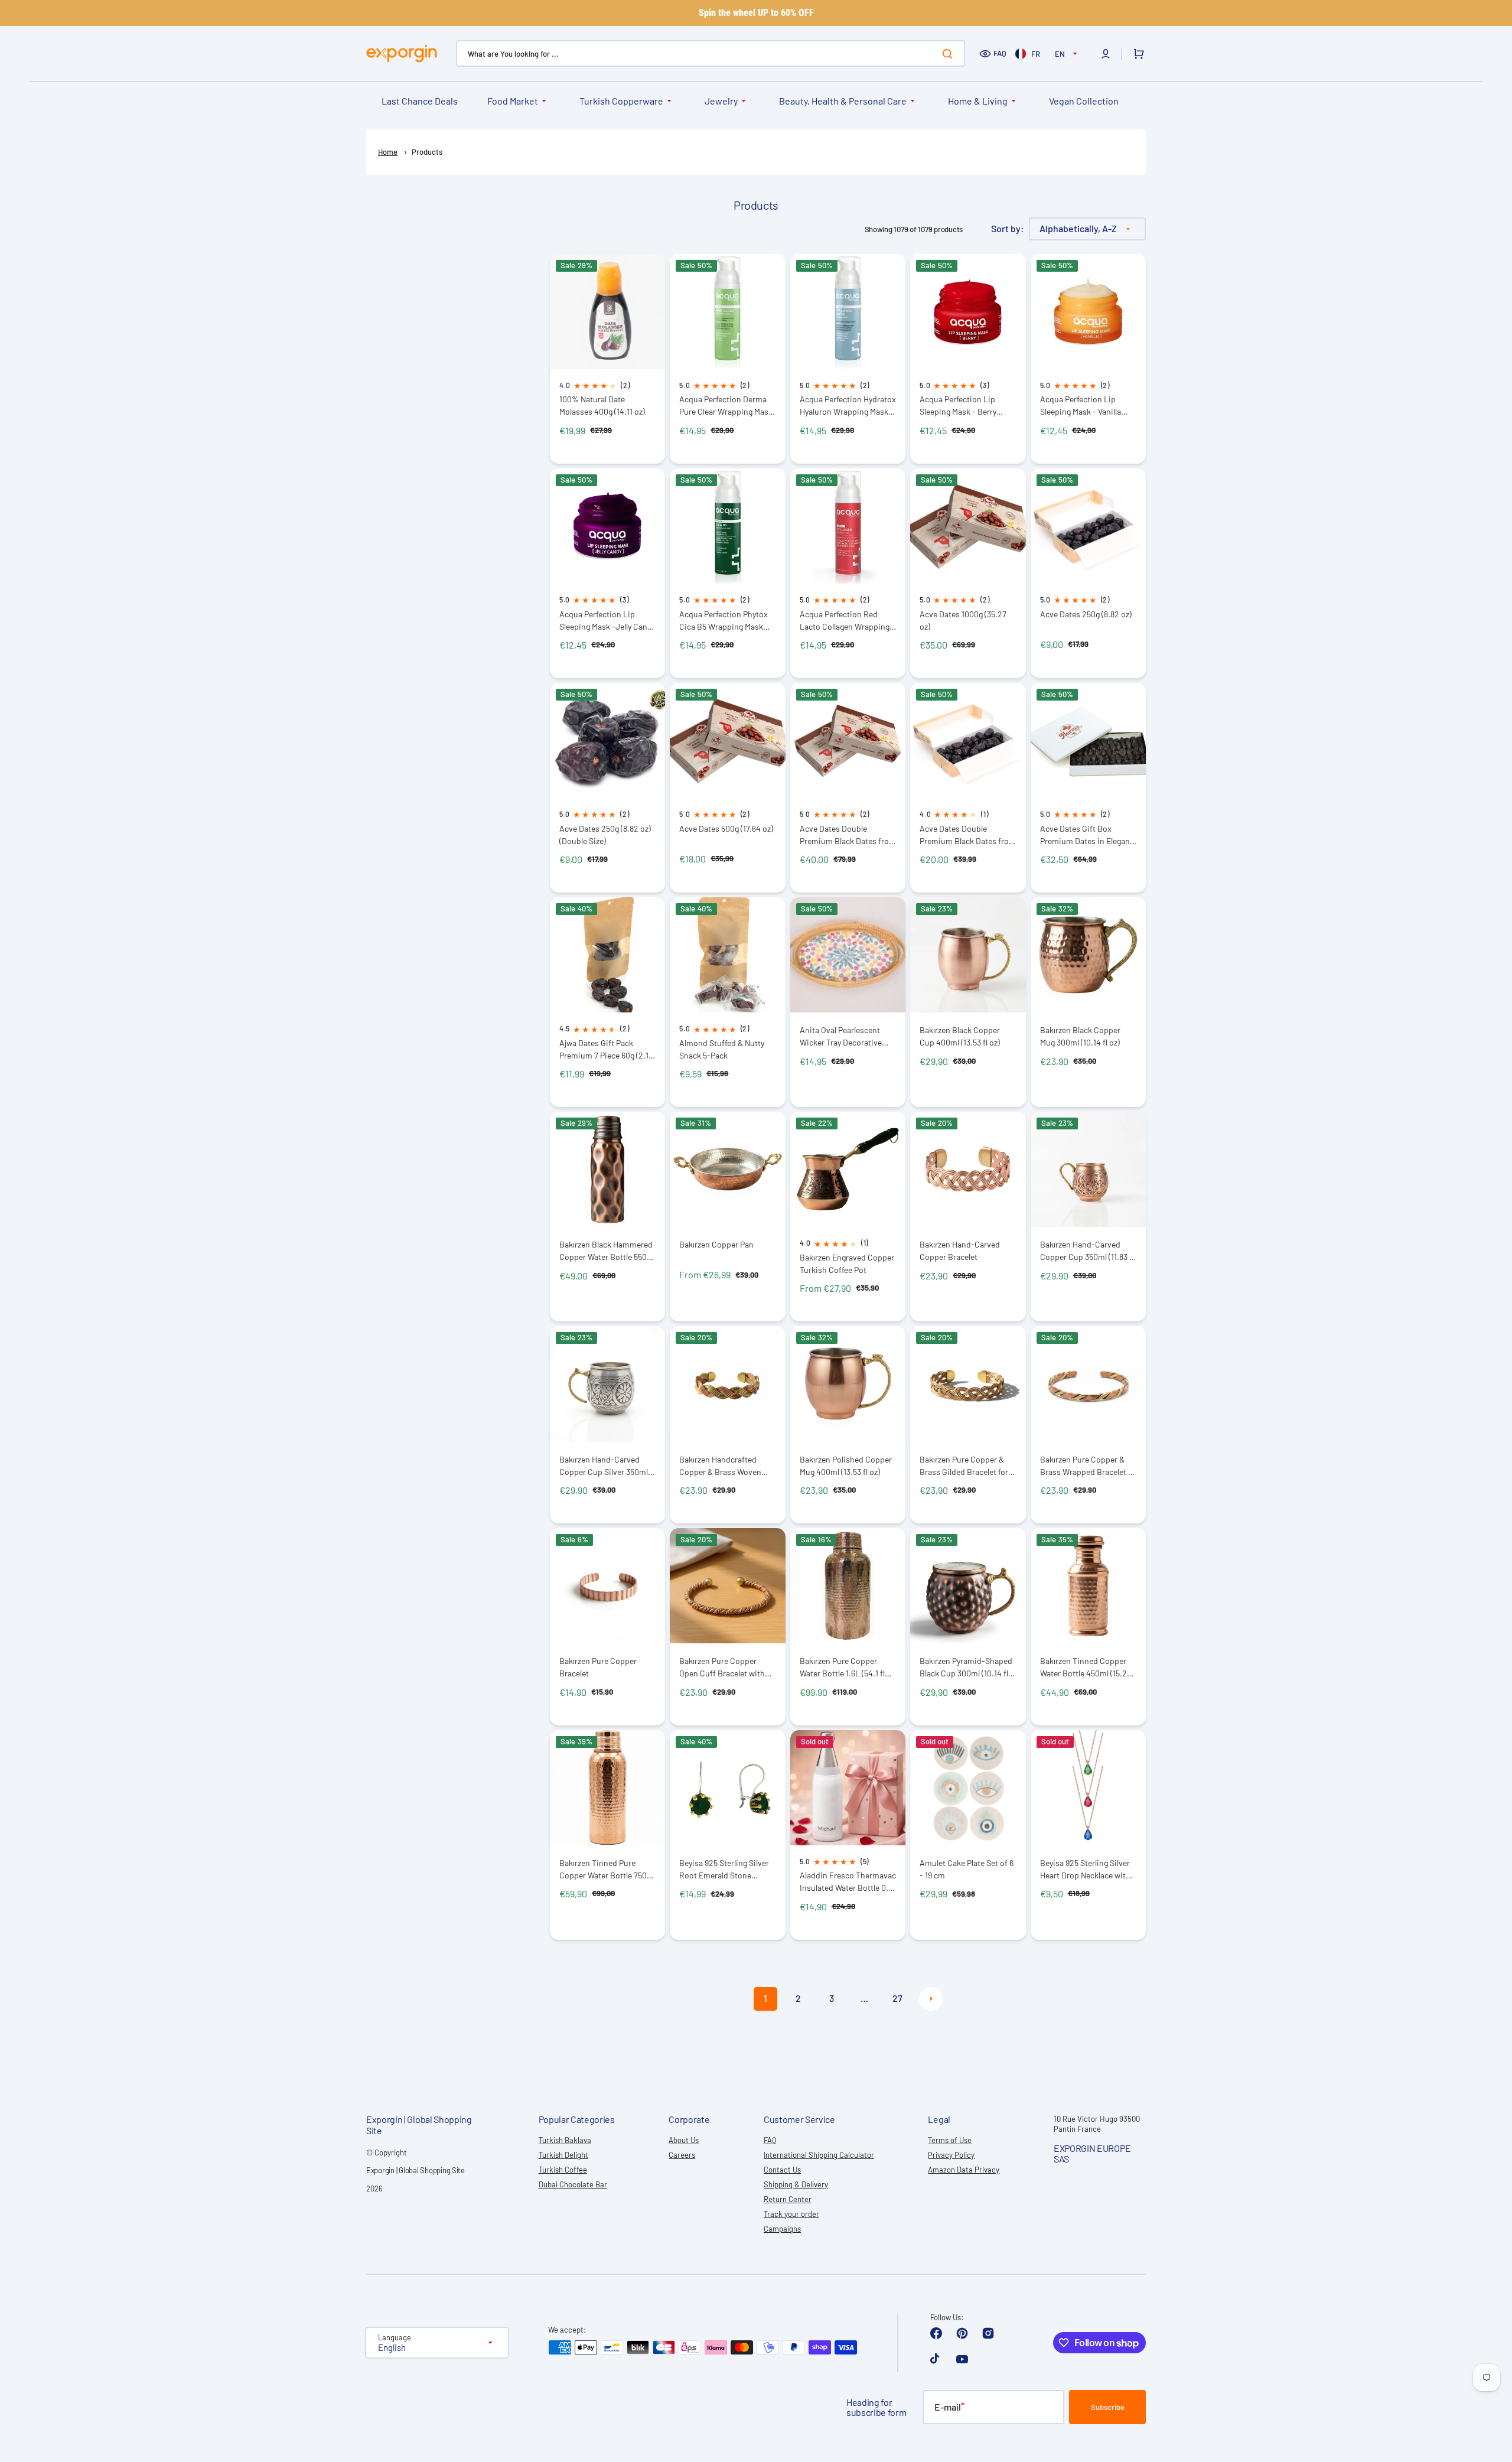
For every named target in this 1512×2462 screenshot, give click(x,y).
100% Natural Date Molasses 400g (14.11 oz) (602, 405)
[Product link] (607, 359)
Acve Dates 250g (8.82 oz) (1086, 614)
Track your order (791, 2214)
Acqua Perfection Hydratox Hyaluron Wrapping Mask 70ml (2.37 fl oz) (848, 406)
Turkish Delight (563, 2155)
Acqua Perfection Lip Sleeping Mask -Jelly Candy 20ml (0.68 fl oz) (607, 621)
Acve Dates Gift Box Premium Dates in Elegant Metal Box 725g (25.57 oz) (1086, 835)
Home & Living (978, 101)
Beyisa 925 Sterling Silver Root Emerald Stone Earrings (724, 1869)
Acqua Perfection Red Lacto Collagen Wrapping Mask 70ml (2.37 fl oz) (845, 621)
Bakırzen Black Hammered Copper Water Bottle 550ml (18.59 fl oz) (607, 1251)
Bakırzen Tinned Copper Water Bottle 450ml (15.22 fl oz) (1086, 1667)
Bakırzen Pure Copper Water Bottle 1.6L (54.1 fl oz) (842, 1667)
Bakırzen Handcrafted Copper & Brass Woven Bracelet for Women (720, 1466)
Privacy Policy (951, 2155)
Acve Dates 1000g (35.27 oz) (963, 620)
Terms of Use (950, 2140)
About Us (684, 2140)
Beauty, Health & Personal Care (843, 101)
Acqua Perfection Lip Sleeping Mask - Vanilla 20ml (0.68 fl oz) (1081, 406)
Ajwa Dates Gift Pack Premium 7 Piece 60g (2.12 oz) (606, 1049)
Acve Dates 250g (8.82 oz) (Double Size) (605, 835)
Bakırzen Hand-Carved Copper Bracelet (960, 1250)
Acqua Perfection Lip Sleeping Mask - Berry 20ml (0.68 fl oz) (958, 406)
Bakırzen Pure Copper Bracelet (598, 1667)
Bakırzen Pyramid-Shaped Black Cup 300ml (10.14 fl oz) (966, 1667)
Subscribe (1108, 2407)
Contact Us (782, 2170)
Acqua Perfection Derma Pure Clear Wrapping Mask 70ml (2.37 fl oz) (726, 406)
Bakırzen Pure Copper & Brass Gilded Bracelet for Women (964, 1466)
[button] (1106, 54)
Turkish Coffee (563, 2170)
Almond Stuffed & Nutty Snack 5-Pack (722, 1049)
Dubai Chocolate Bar (573, 2184)
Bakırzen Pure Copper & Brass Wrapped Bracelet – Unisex (1086, 1466)
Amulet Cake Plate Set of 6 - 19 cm (967, 1869)
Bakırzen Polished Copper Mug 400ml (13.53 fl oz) (846, 1466)
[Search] (950, 54)
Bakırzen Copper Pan (716, 1244)
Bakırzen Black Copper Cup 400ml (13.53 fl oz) (960, 1036)
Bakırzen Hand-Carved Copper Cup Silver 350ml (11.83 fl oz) (604, 1466)
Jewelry (721, 101)
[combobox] (711, 53)
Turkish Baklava (565, 2140)
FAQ (1000, 53)
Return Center (788, 2199)
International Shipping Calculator (819, 2155)
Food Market (513, 101)
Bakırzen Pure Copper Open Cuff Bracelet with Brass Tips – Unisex (722, 1667)
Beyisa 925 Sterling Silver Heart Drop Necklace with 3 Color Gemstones (1088, 1869)
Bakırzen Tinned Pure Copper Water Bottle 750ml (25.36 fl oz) (607, 1869)
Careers (682, 2155)
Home (388, 152)
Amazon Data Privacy (964, 2170)
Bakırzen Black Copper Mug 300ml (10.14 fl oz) (1080, 1036)
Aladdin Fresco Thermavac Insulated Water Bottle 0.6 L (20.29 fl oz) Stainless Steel (848, 1882)
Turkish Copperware (621, 101)
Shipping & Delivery (796, 2184)
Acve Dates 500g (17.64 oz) (726, 828)
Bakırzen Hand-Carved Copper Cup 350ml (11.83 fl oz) (1087, 1251)
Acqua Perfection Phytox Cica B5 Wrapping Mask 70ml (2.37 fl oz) (724, 621)
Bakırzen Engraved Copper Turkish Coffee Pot (847, 1263)
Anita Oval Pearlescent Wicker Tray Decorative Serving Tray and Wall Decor (841, 1036)
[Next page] (931, 1999)
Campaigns (782, 2229)
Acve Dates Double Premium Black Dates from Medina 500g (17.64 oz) (968, 835)
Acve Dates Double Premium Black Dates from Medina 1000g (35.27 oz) (848, 835)
